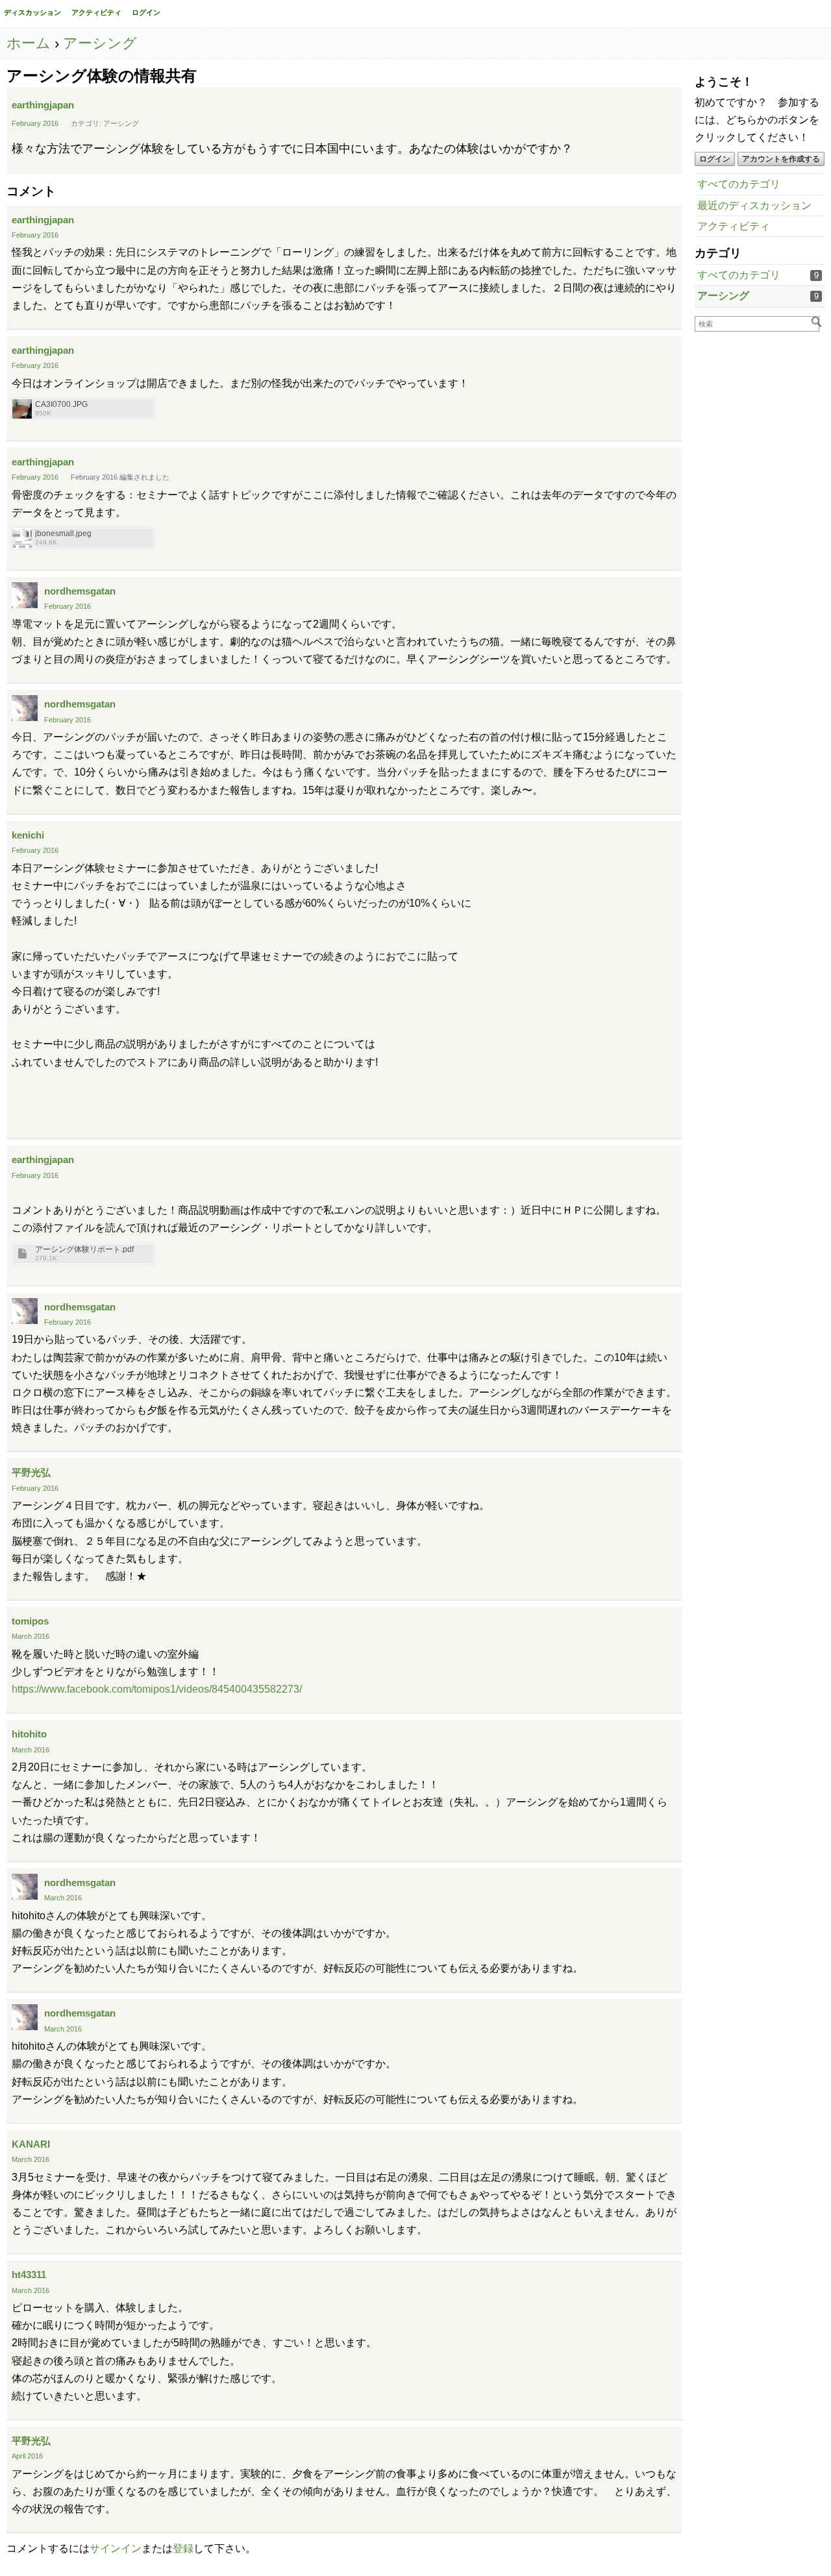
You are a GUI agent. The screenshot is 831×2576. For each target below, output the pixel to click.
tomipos (30, 1621)
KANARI (31, 2144)
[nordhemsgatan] (25, 595)
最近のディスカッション (754, 205)
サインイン (116, 2548)
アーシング (723, 296)
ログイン (146, 12)
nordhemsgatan (80, 591)
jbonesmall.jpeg (63, 534)
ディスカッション (32, 12)
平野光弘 (31, 1472)
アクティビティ (96, 12)
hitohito (29, 1734)
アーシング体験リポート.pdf (84, 1250)
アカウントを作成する (781, 159)
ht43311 (29, 2275)
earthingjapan (43, 105)
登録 (183, 2548)
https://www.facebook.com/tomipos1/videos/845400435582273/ (157, 1689)
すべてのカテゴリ (739, 184)
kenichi (28, 835)
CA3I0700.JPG (61, 405)
